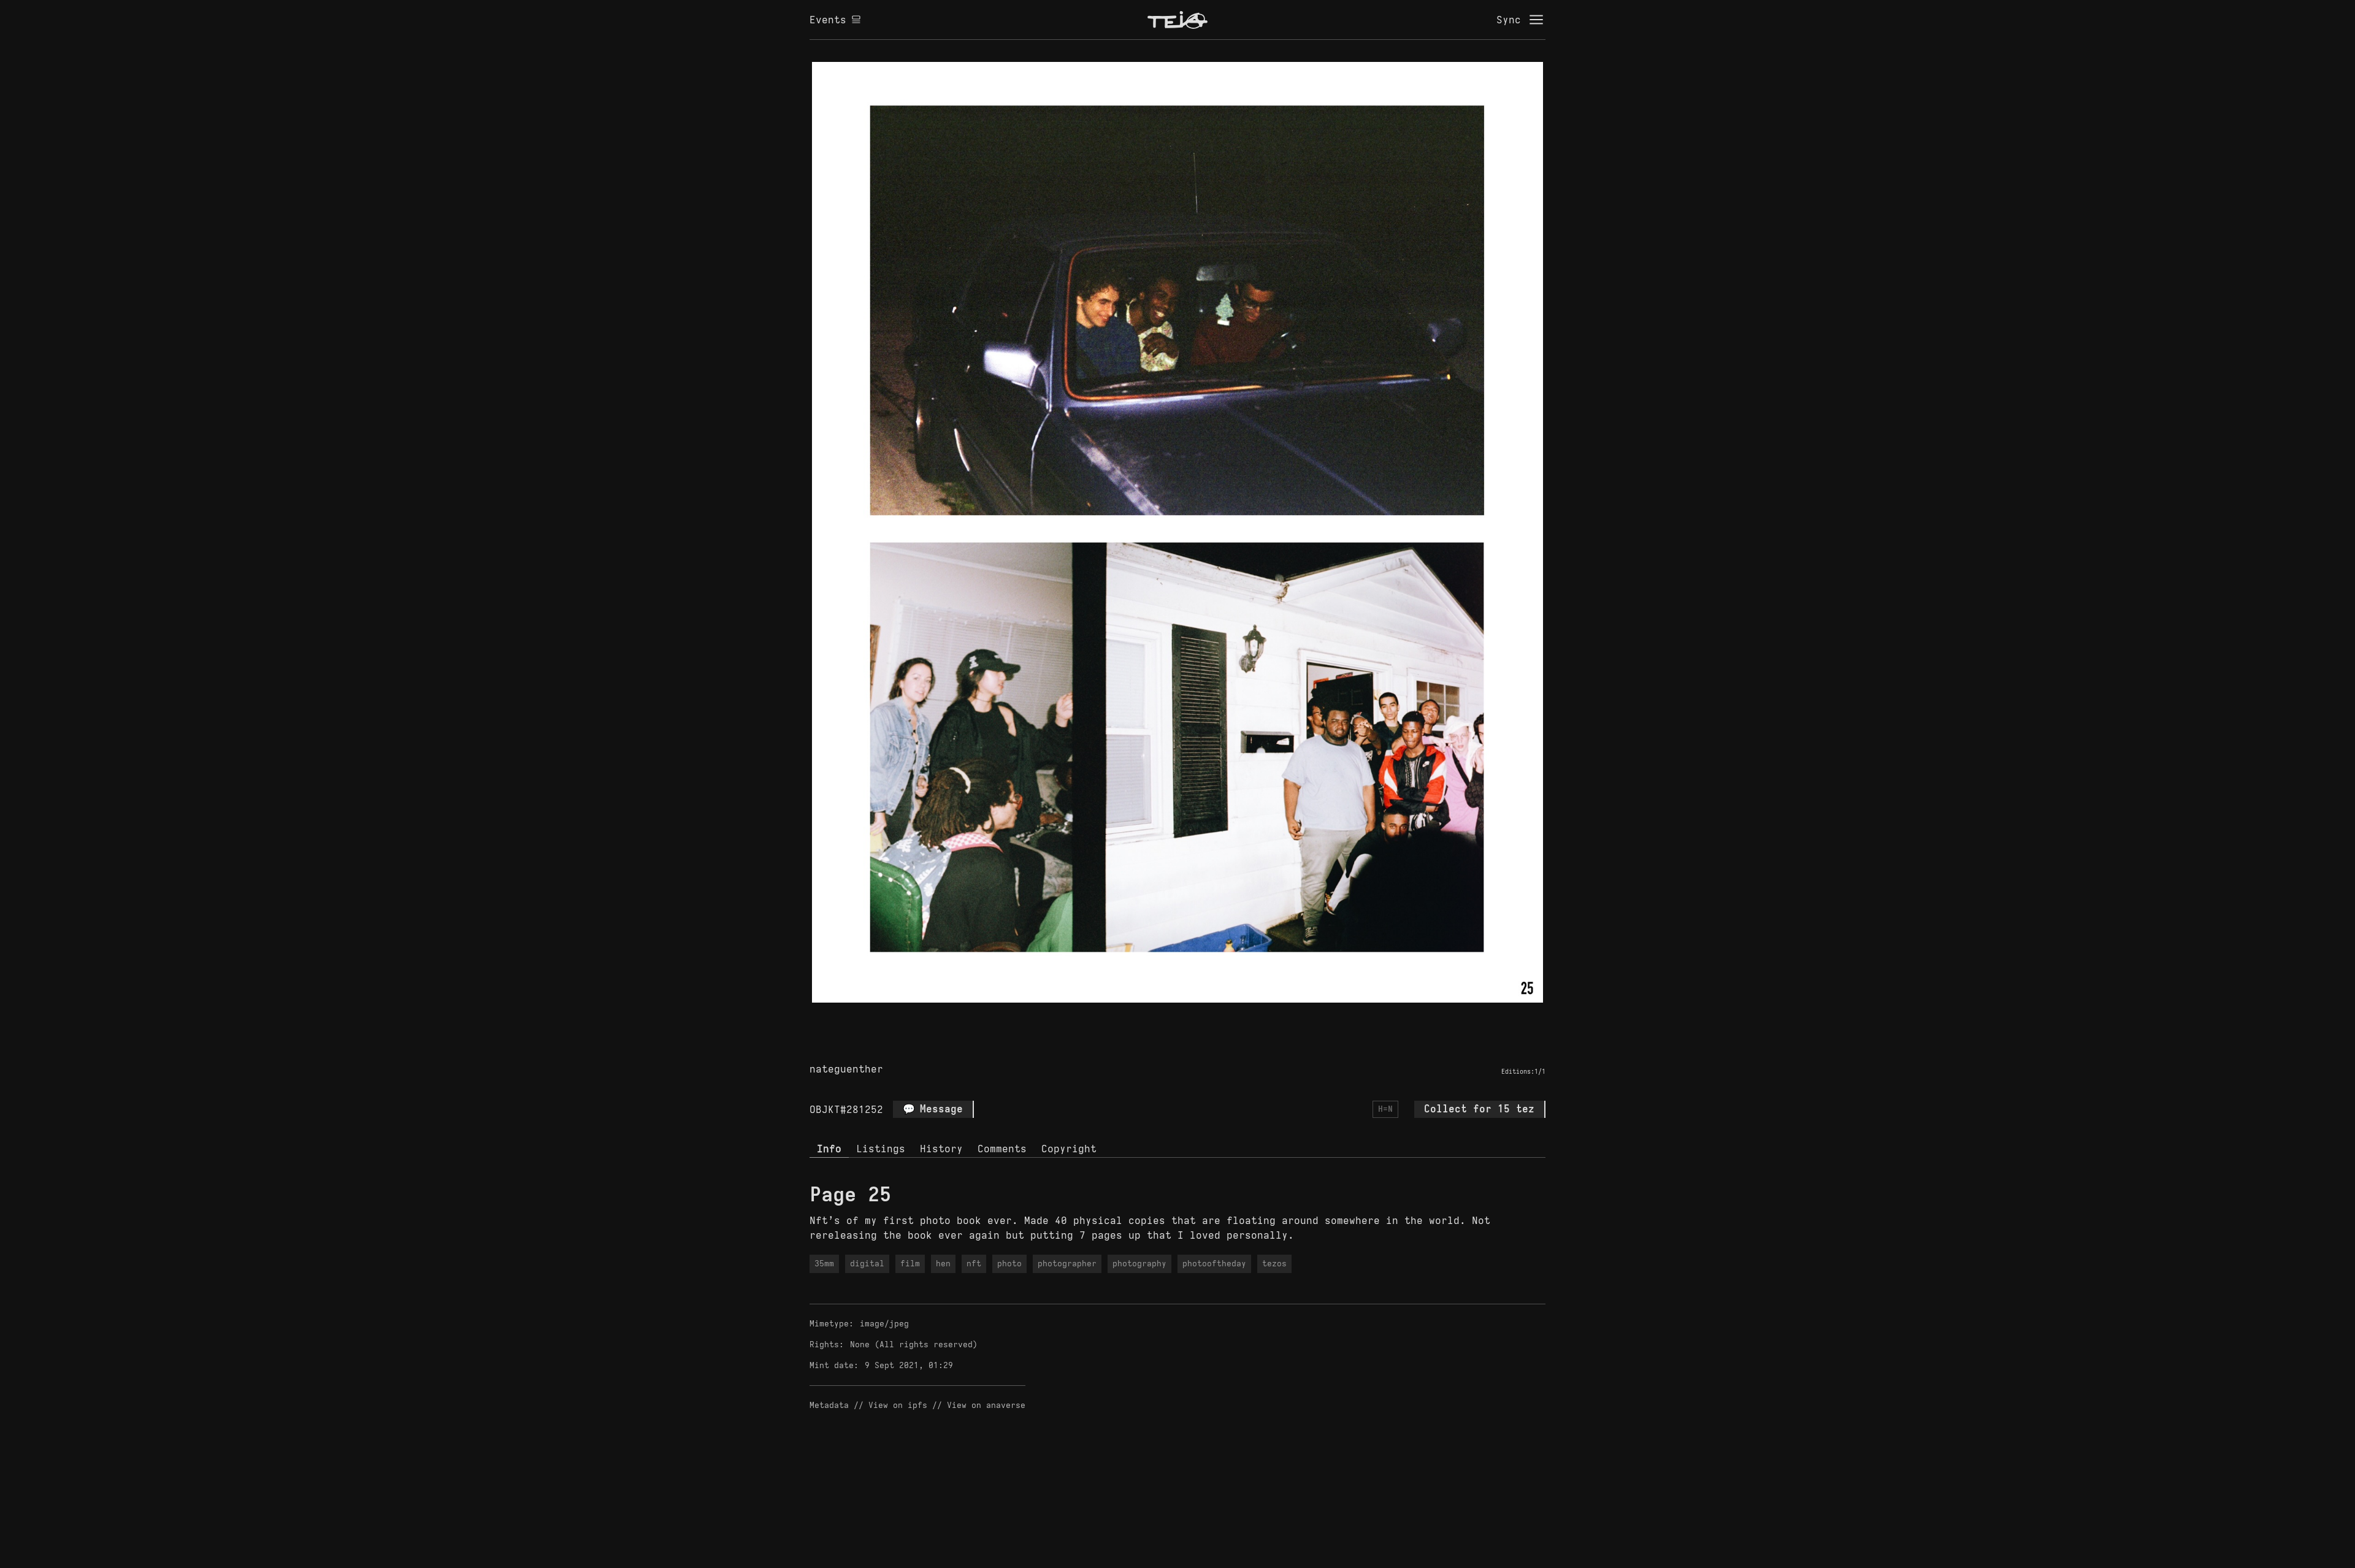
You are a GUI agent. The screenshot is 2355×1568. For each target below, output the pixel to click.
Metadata (829, 1405)
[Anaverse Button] (1192, 1017)
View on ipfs (898, 1405)
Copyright (1069, 1149)
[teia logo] (1177, 20)
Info (829, 1149)
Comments (1002, 1149)
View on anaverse (986, 1405)
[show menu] (1536, 20)
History (941, 1149)
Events (828, 20)
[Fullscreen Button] (1163, 1017)
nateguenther (846, 1069)
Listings (881, 1149)
